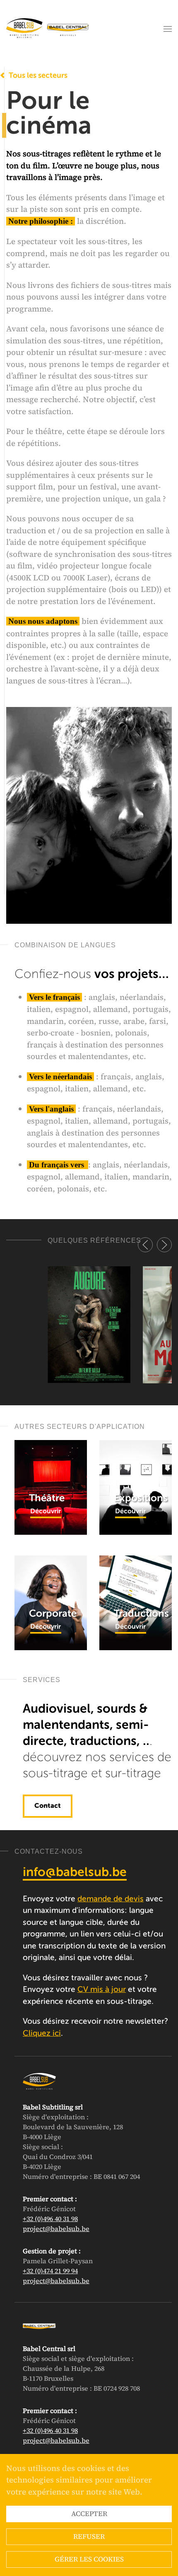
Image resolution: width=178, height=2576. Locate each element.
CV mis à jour (102, 1990)
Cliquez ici (42, 2033)
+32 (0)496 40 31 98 (50, 2219)
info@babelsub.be (75, 1873)
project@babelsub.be (56, 2229)
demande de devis (111, 1899)
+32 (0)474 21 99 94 (50, 2271)
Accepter (89, 2514)
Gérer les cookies (89, 2559)
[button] (168, 29)
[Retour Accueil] (48, 29)
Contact (48, 1806)
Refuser (89, 2536)
